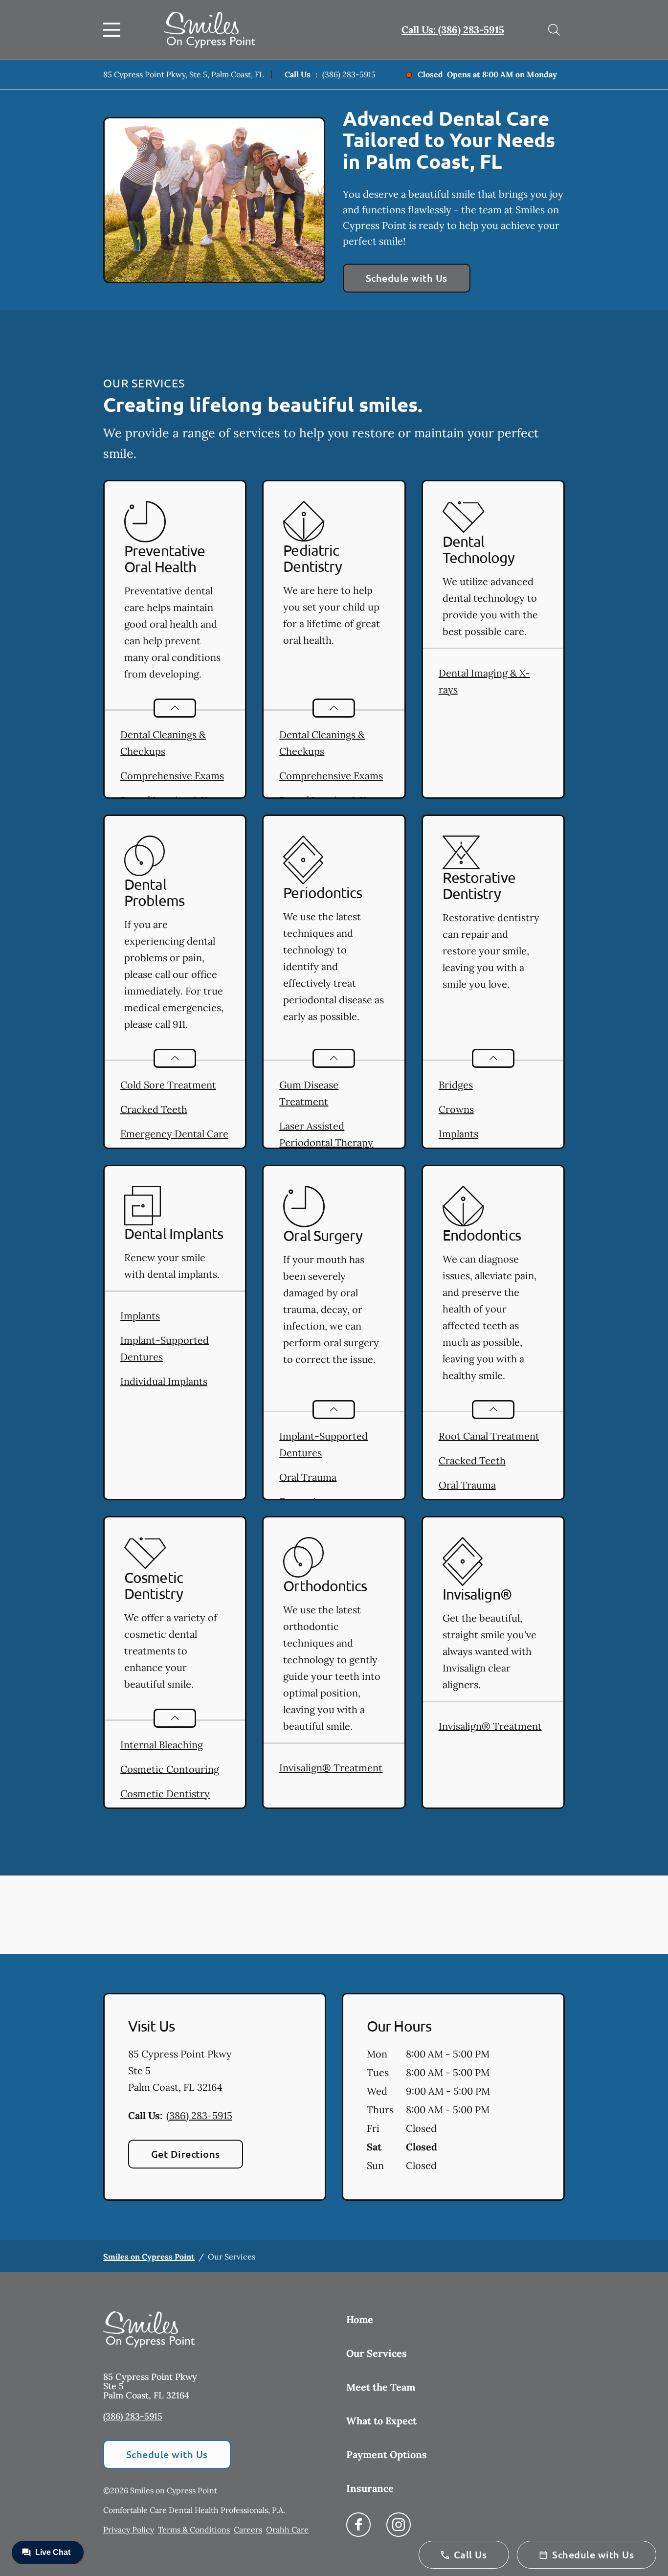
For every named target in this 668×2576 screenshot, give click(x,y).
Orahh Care (287, 2530)
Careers (248, 2530)
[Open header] (114, 30)
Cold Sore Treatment (168, 1085)
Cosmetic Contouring (170, 1769)
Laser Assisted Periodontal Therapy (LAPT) (326, 1142)
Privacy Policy (129, 2530)
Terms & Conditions (194, 2530)
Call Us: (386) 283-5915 (453, 30)
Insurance (370, 2488)
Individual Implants (164, 1381)
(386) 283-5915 (349, 74)
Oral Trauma (308, 1477)
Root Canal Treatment (489, 1436)
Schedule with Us (407, 278)
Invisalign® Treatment (331, 1768)
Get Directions (186, 2154)
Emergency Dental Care (174, 1134)
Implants (458, 1134)
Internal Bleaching (162, 1745)
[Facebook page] (358, 2525)
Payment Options (387, 2454)
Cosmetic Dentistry (165, 1794)
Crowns (456, 1109)
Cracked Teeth (154, 1109)
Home (360, 2319)
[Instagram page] (399, 2525)
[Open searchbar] (554, 30)
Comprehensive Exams (172, 776)
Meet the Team (381, 2387)
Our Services (377, 2353)
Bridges (456, 1085)
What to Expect (381, 2421)
